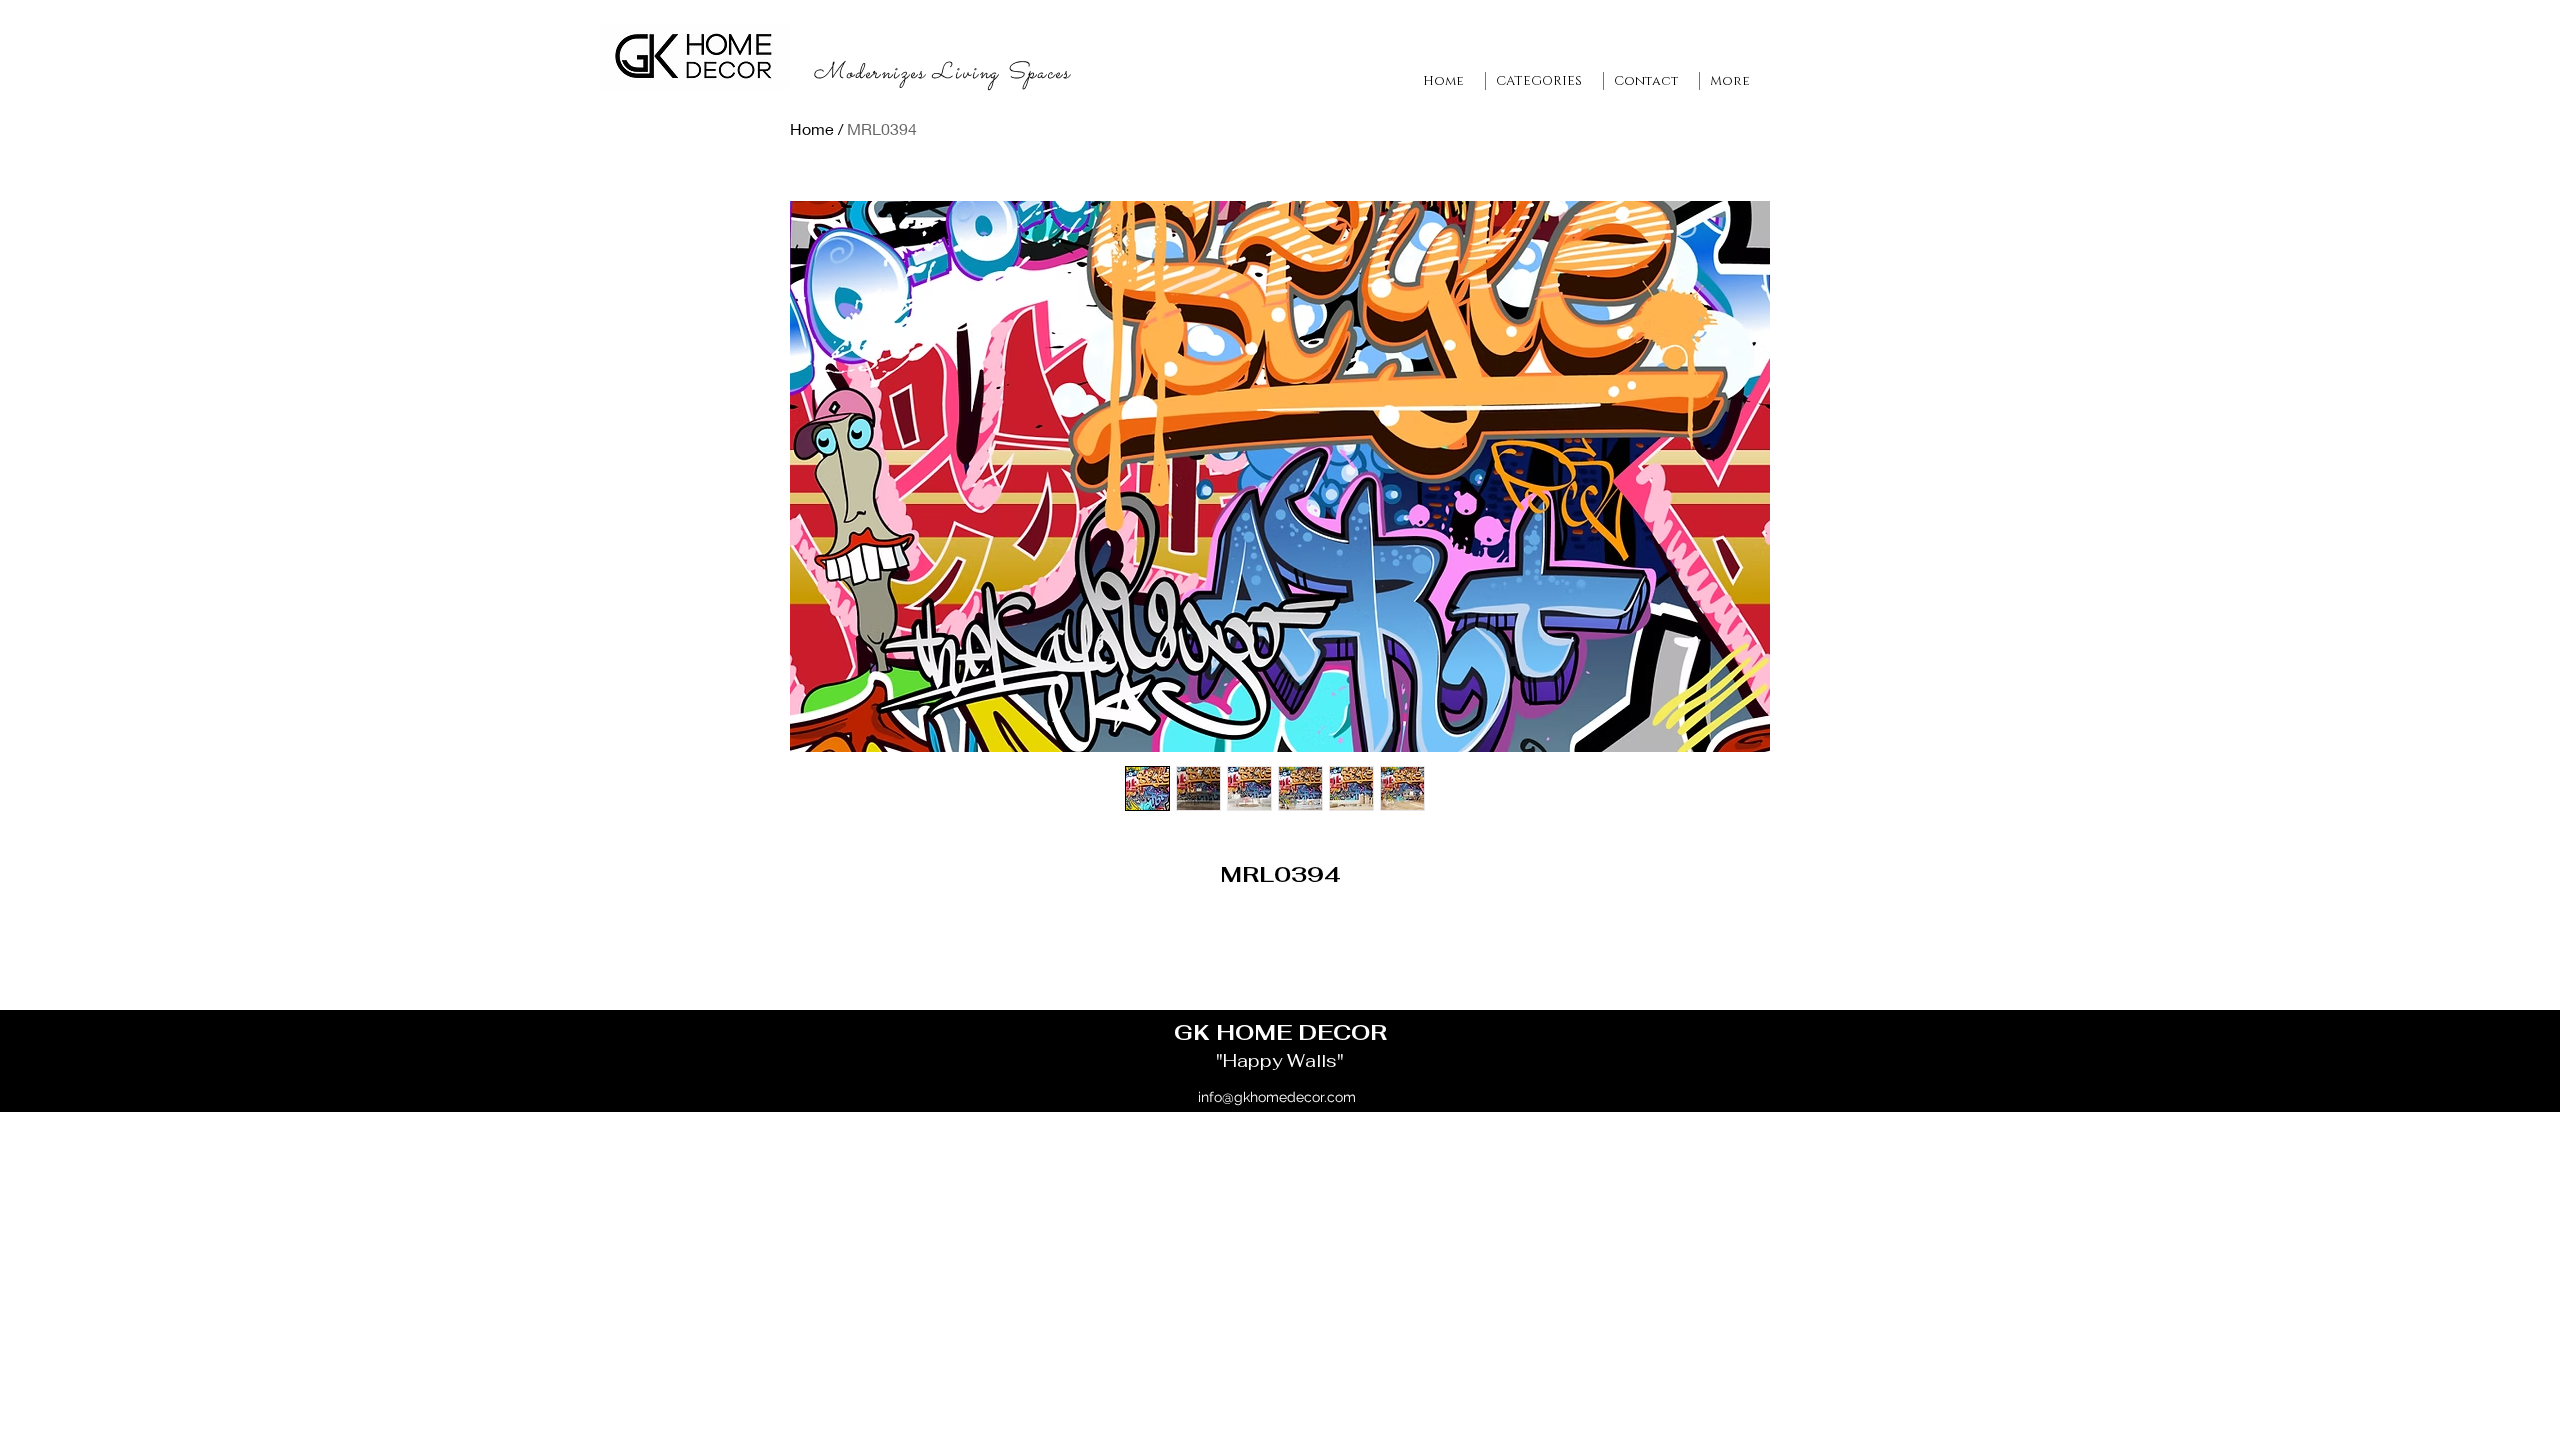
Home (812, 128)
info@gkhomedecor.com (1277, 1097)
